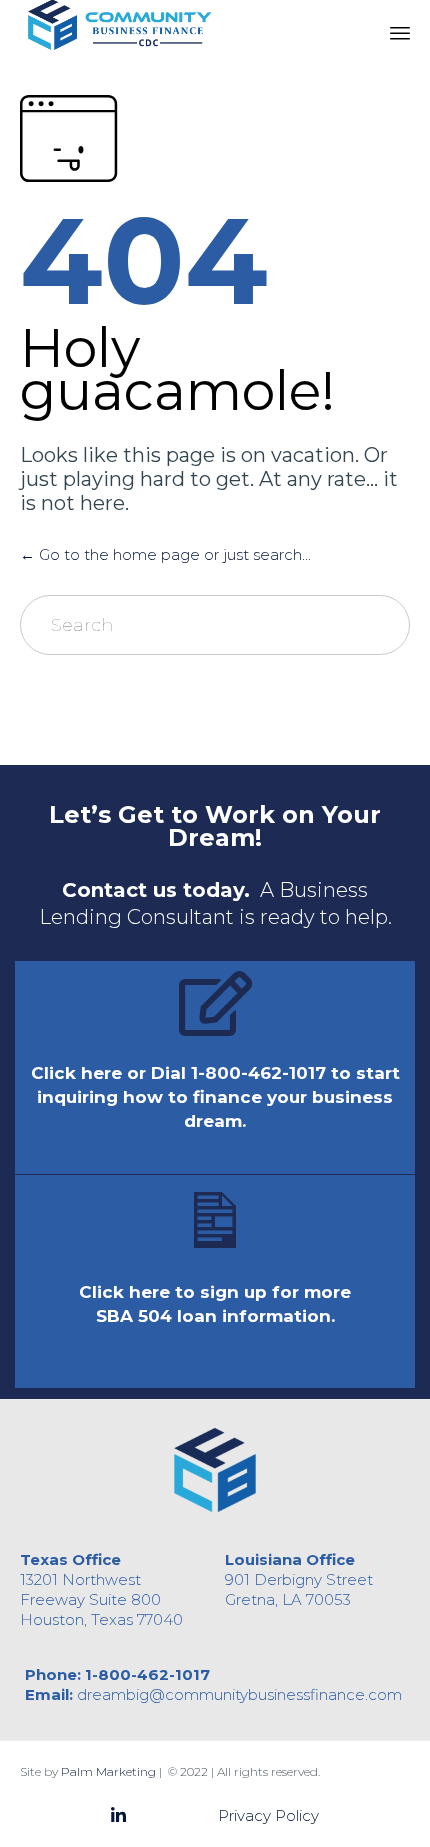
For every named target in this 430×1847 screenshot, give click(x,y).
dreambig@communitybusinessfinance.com (239, 1694)
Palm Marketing (108, 1771)
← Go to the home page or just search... (165, 554)
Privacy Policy (268, 1815)
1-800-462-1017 (147, 1674)
